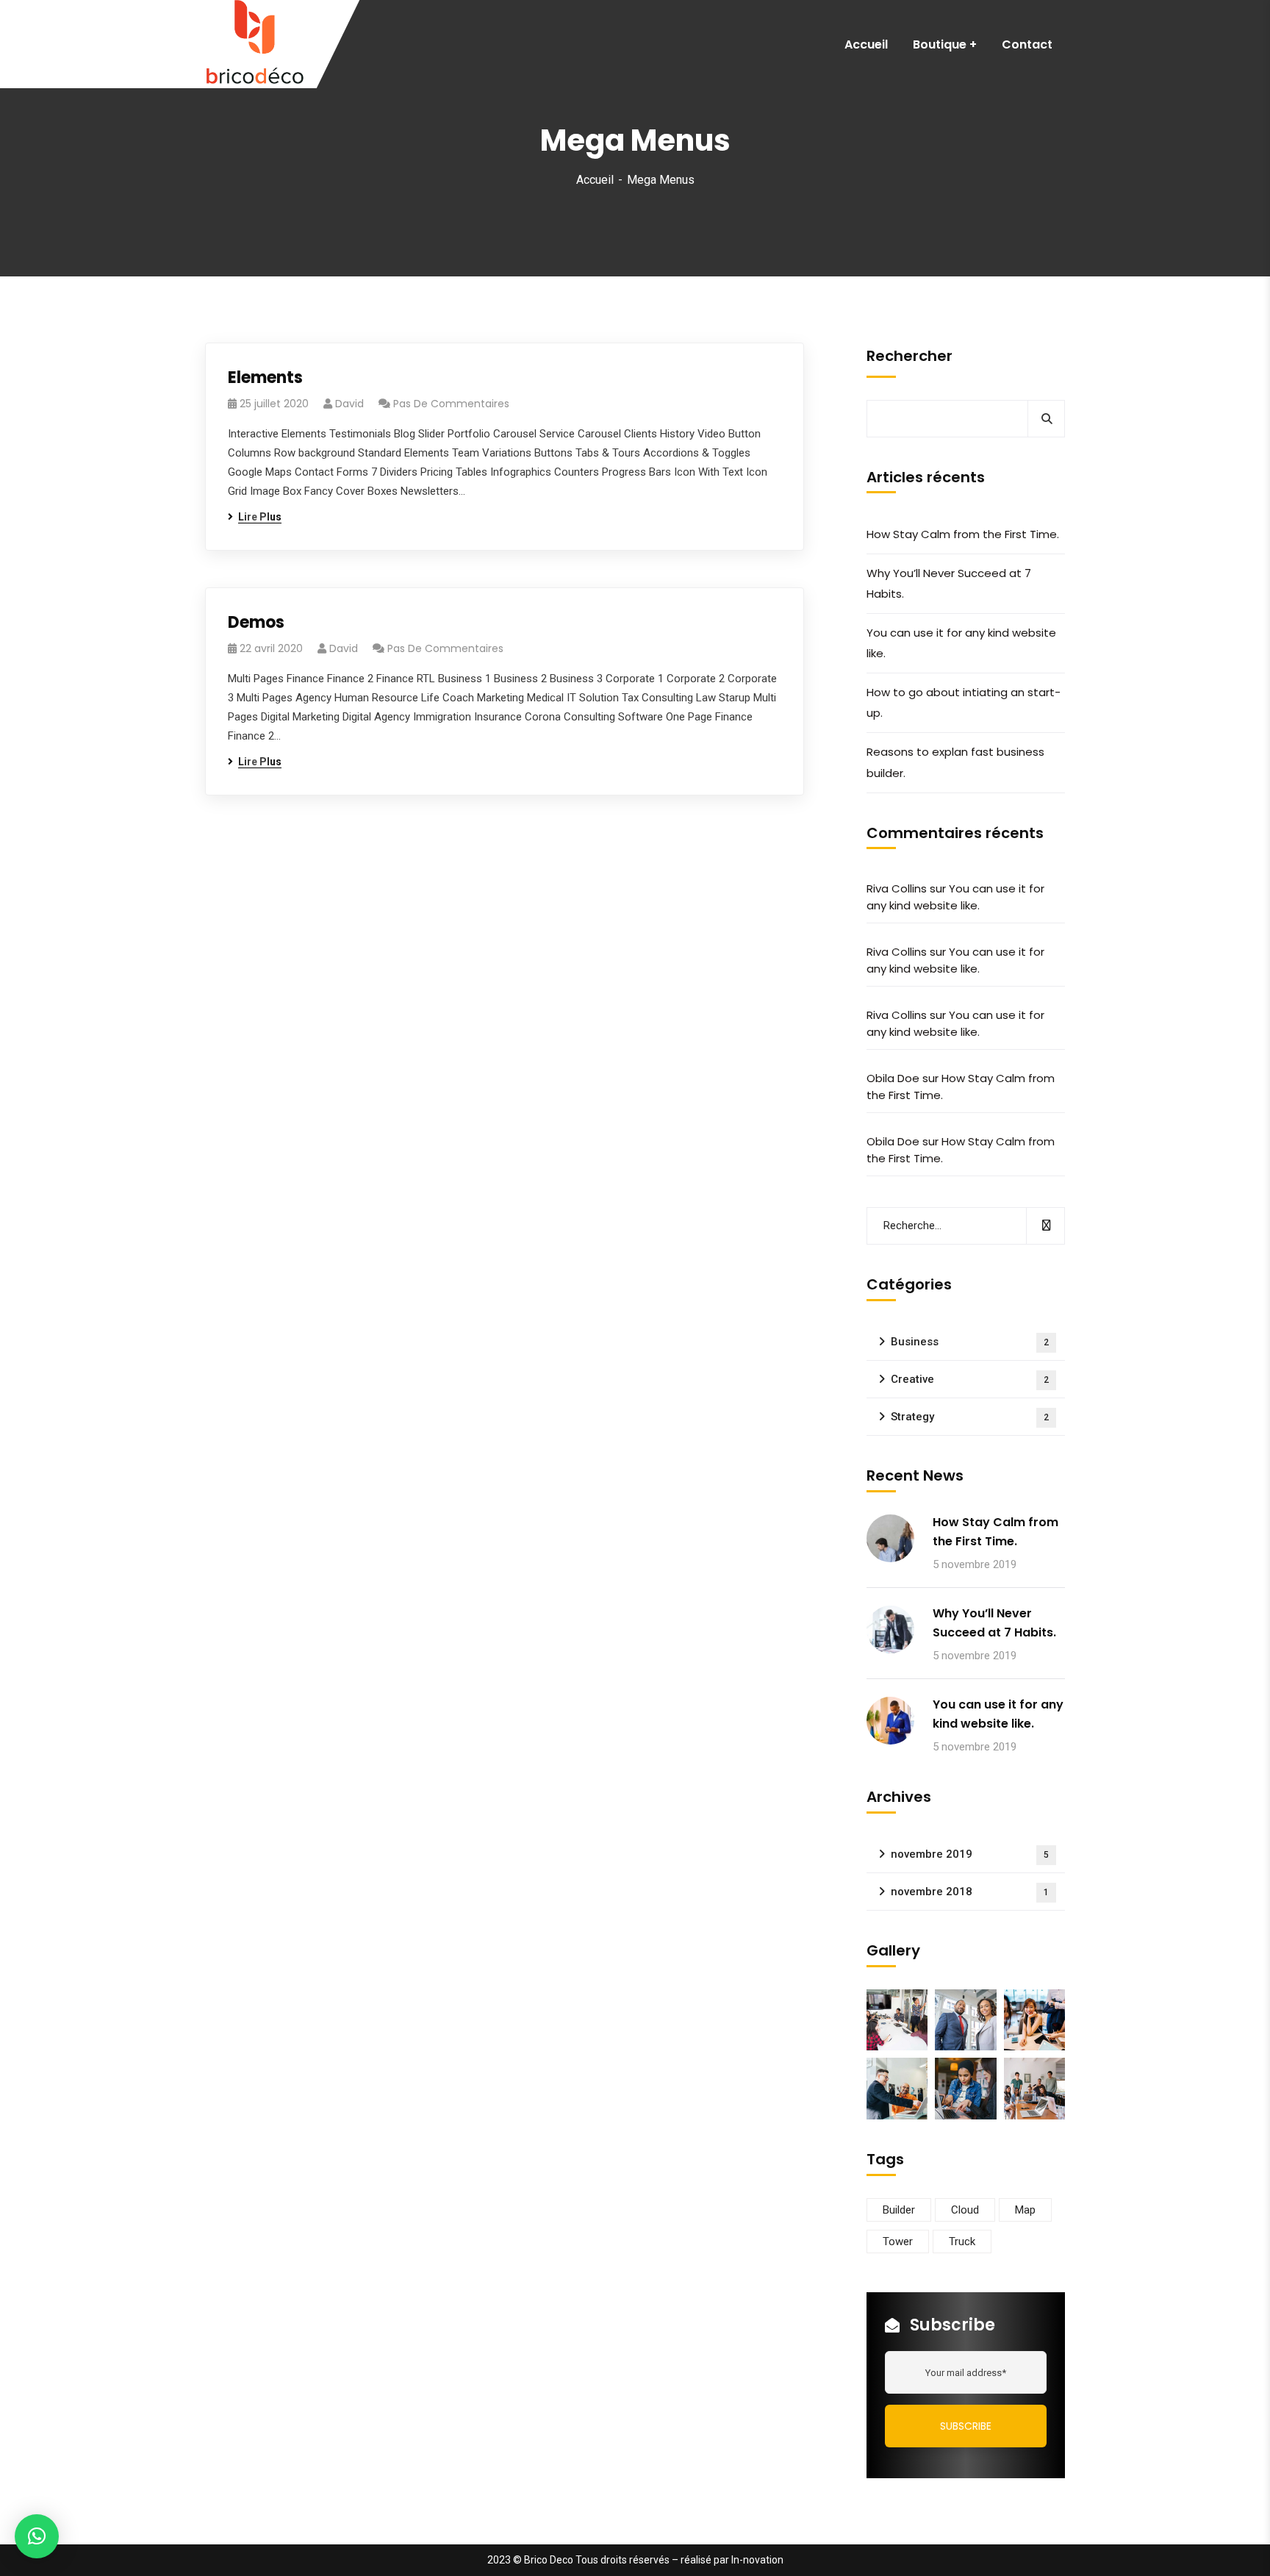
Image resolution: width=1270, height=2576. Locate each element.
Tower (898, 2242)
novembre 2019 (970, 1854)
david (349, 404)
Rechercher (910, 356)
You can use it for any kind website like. (961, 643)
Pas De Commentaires (451, 404)
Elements (265, 378)
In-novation (757, 2560)
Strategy (970, 1417)
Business (970, 1342)
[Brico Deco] (255, 44)
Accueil (595, 180)
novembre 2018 (970, 1892)
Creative (970, 1379)
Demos (256, 622)
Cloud (965, 2210)
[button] (37, 2536)
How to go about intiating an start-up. (964, 702)
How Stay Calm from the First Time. (963, 534)
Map (1025, 2210)
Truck (962, 2242)
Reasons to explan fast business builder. (955, 762)
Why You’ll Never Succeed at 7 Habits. (949, 583)
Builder (899, 2210)
